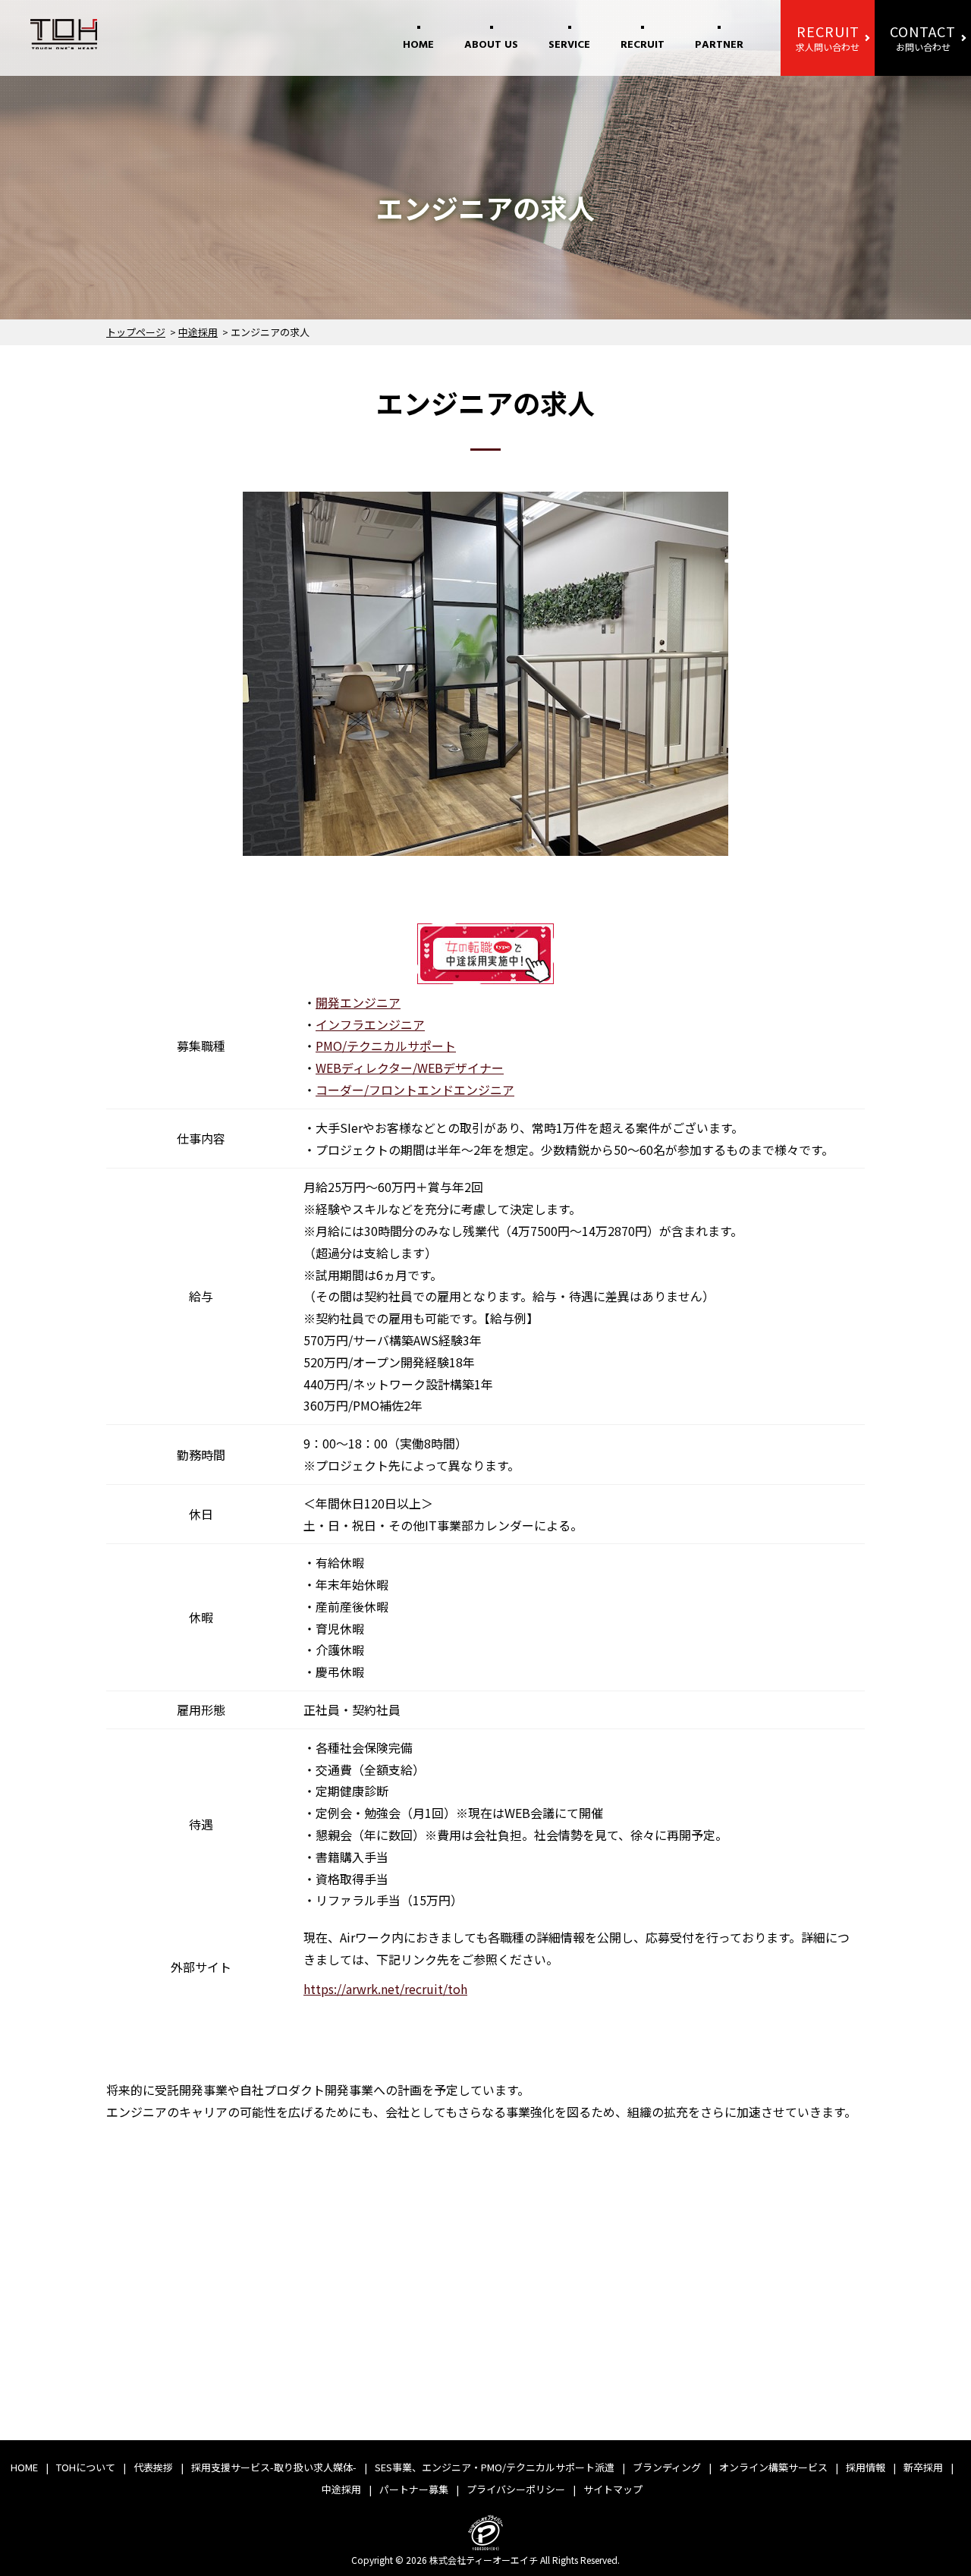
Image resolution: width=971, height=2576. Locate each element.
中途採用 (198, 332)
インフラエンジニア (370, 1024)
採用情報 (866, 2467)
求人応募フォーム (718, 2376)
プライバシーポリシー (516, 2489)
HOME (418, 45)
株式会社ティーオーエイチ (484, 2560)
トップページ (136, 332)
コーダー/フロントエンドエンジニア (415, 1090)
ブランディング (667, 2467)
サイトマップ (613, 2489)
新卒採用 (923, 2467)
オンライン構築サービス (773, 2467)
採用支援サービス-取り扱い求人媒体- (274, 2467)
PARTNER (719, 45)
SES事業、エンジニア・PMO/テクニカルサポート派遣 (495, 2467)
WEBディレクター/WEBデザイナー (410, 1068)
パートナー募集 (414, 2489)
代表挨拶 (153, 2467)
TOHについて (86, 2467)
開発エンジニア (358, 1002)
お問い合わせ (923, 37)
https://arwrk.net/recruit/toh (385, 1989)
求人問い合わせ (828, 37)
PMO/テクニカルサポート (386, 1046)
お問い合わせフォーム (515, 2376)
